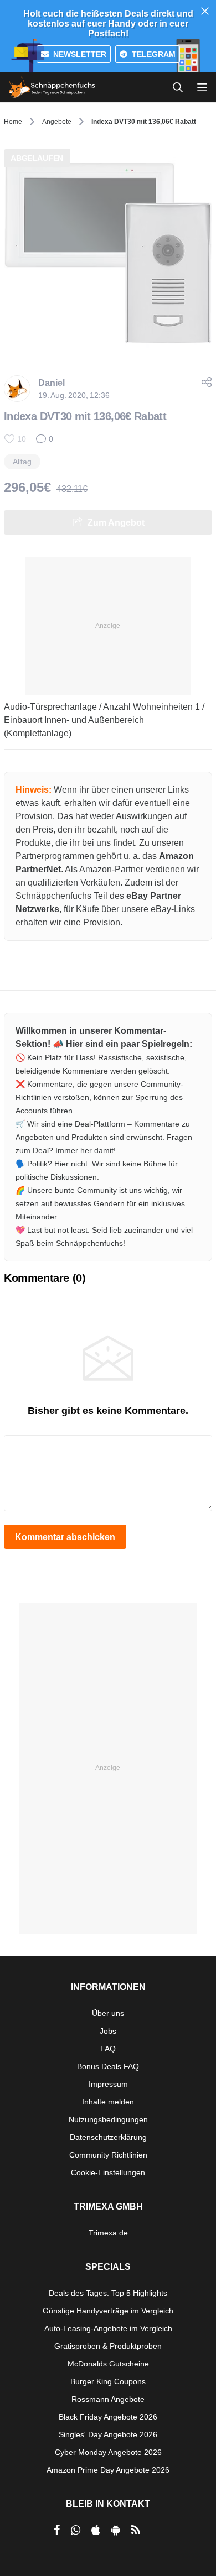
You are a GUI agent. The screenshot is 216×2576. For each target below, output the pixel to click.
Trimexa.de (108, 2233)
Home (13, 122)
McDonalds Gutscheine (108, 2364)
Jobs (108, 2031)
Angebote (57, 122)
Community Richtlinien (108, 2155)
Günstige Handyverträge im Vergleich (108, 2311)
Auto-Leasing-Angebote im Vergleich (108, 2328)
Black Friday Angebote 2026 (108, 2417)
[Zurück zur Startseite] (52, 87)
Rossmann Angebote (108, 2399)
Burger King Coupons (108, 2381)
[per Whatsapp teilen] (76, 2530)
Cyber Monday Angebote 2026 (108, 2452)
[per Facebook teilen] (57, 2530)
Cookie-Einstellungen (108, 2172)
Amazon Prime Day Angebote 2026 (108, 2470)
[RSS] (136, 2530)
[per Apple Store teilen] (96, 2530)
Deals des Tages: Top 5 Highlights (108, 2293)
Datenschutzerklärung (108, 2137)
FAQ (108, 2049)
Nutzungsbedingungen (108, 2119)
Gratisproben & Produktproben (108, 2346)
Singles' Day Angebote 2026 (108, 2434)
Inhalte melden (108, 2102)
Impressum (108, 2084)
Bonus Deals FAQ (108, 2066)
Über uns (108, 2013)
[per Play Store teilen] (116, 2530)
